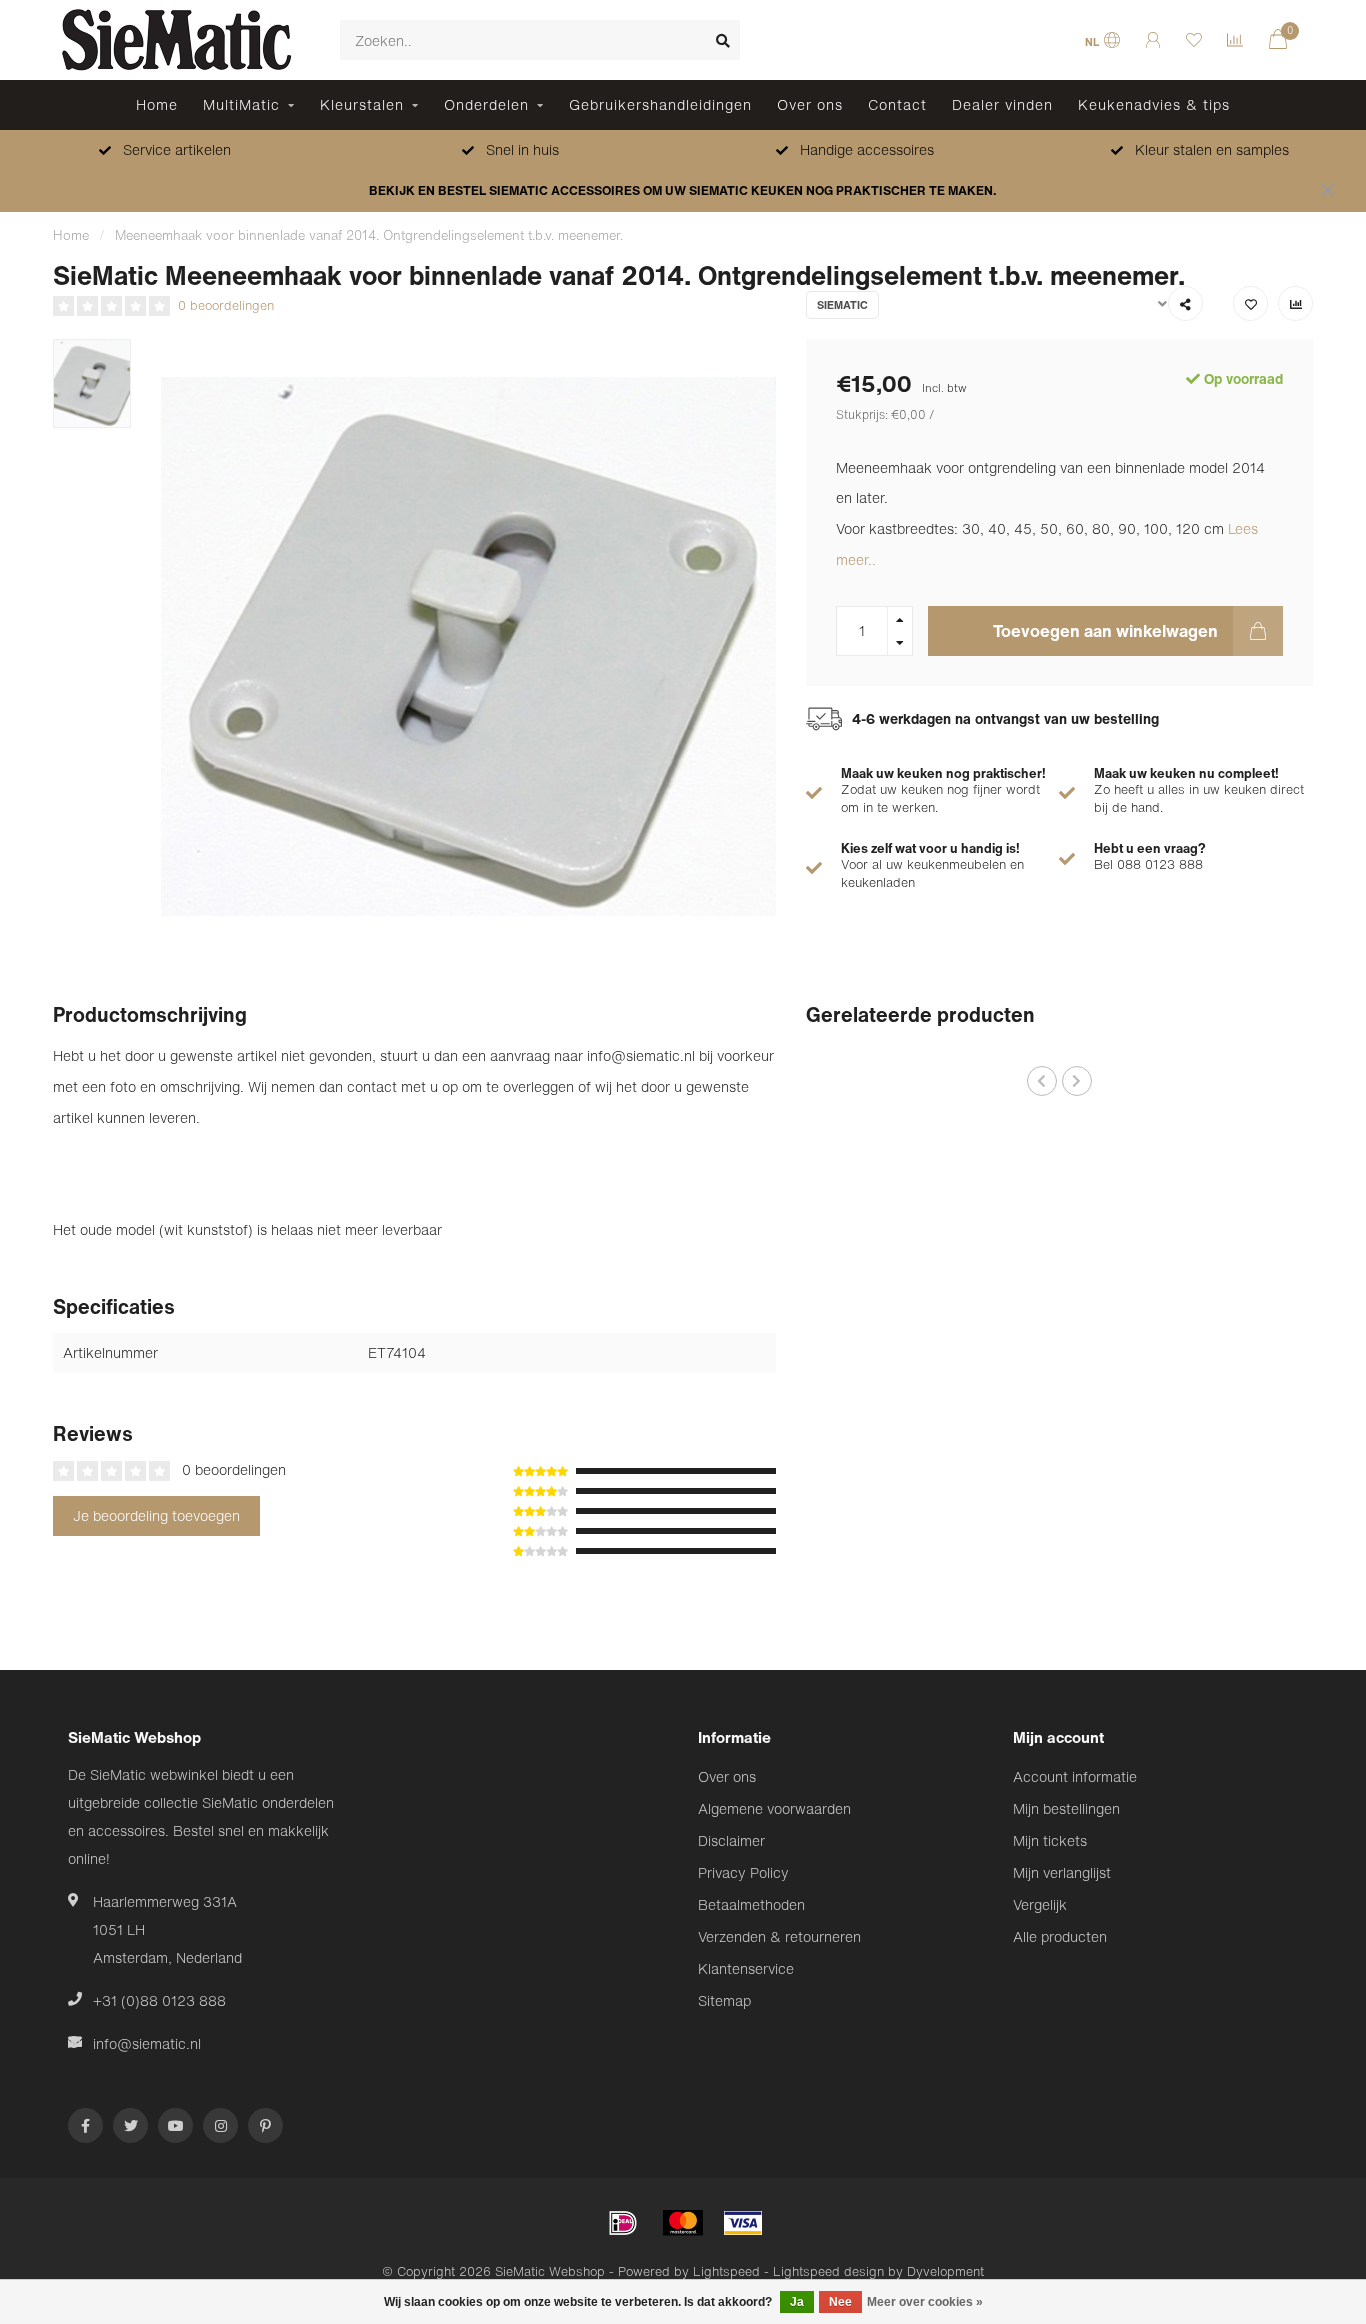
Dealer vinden (1002, 104)
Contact (897, 104)
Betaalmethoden (751, 1904)
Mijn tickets (1050, 1840)
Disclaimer (731, 1840)
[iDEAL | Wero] (623, 2223)
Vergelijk (1040, 1904)
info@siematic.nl (147, 2043)
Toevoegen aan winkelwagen (1105, 630)
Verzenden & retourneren (779, 1936)
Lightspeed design (828, 2271)
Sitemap (724, 2000)
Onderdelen (486, 104)
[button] (1042, 1081)
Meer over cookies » (925, 2302)
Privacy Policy (743, 1872)
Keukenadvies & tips (1154, 104)
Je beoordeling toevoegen (156, 1515)
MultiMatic (241, 104)
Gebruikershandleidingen (660, 104)
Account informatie (1075, 1776)
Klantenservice (746, 1968)
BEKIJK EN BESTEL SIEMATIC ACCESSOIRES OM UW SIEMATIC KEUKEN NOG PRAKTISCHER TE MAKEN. (683, 190)
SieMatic (842, 305)
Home (157, 104)
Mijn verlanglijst (1062, 1872)
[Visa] (743, 2223)
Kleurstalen (362, 104)
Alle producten (1060, 1936)
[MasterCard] (683, 2223)
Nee (840, 2302)
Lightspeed (726, 2271)
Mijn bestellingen (1066, 1808)
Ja (797, 2302)
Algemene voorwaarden (774, 1808)
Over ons (810, 104)
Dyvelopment (945, 2271)
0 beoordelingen (226, 305)
